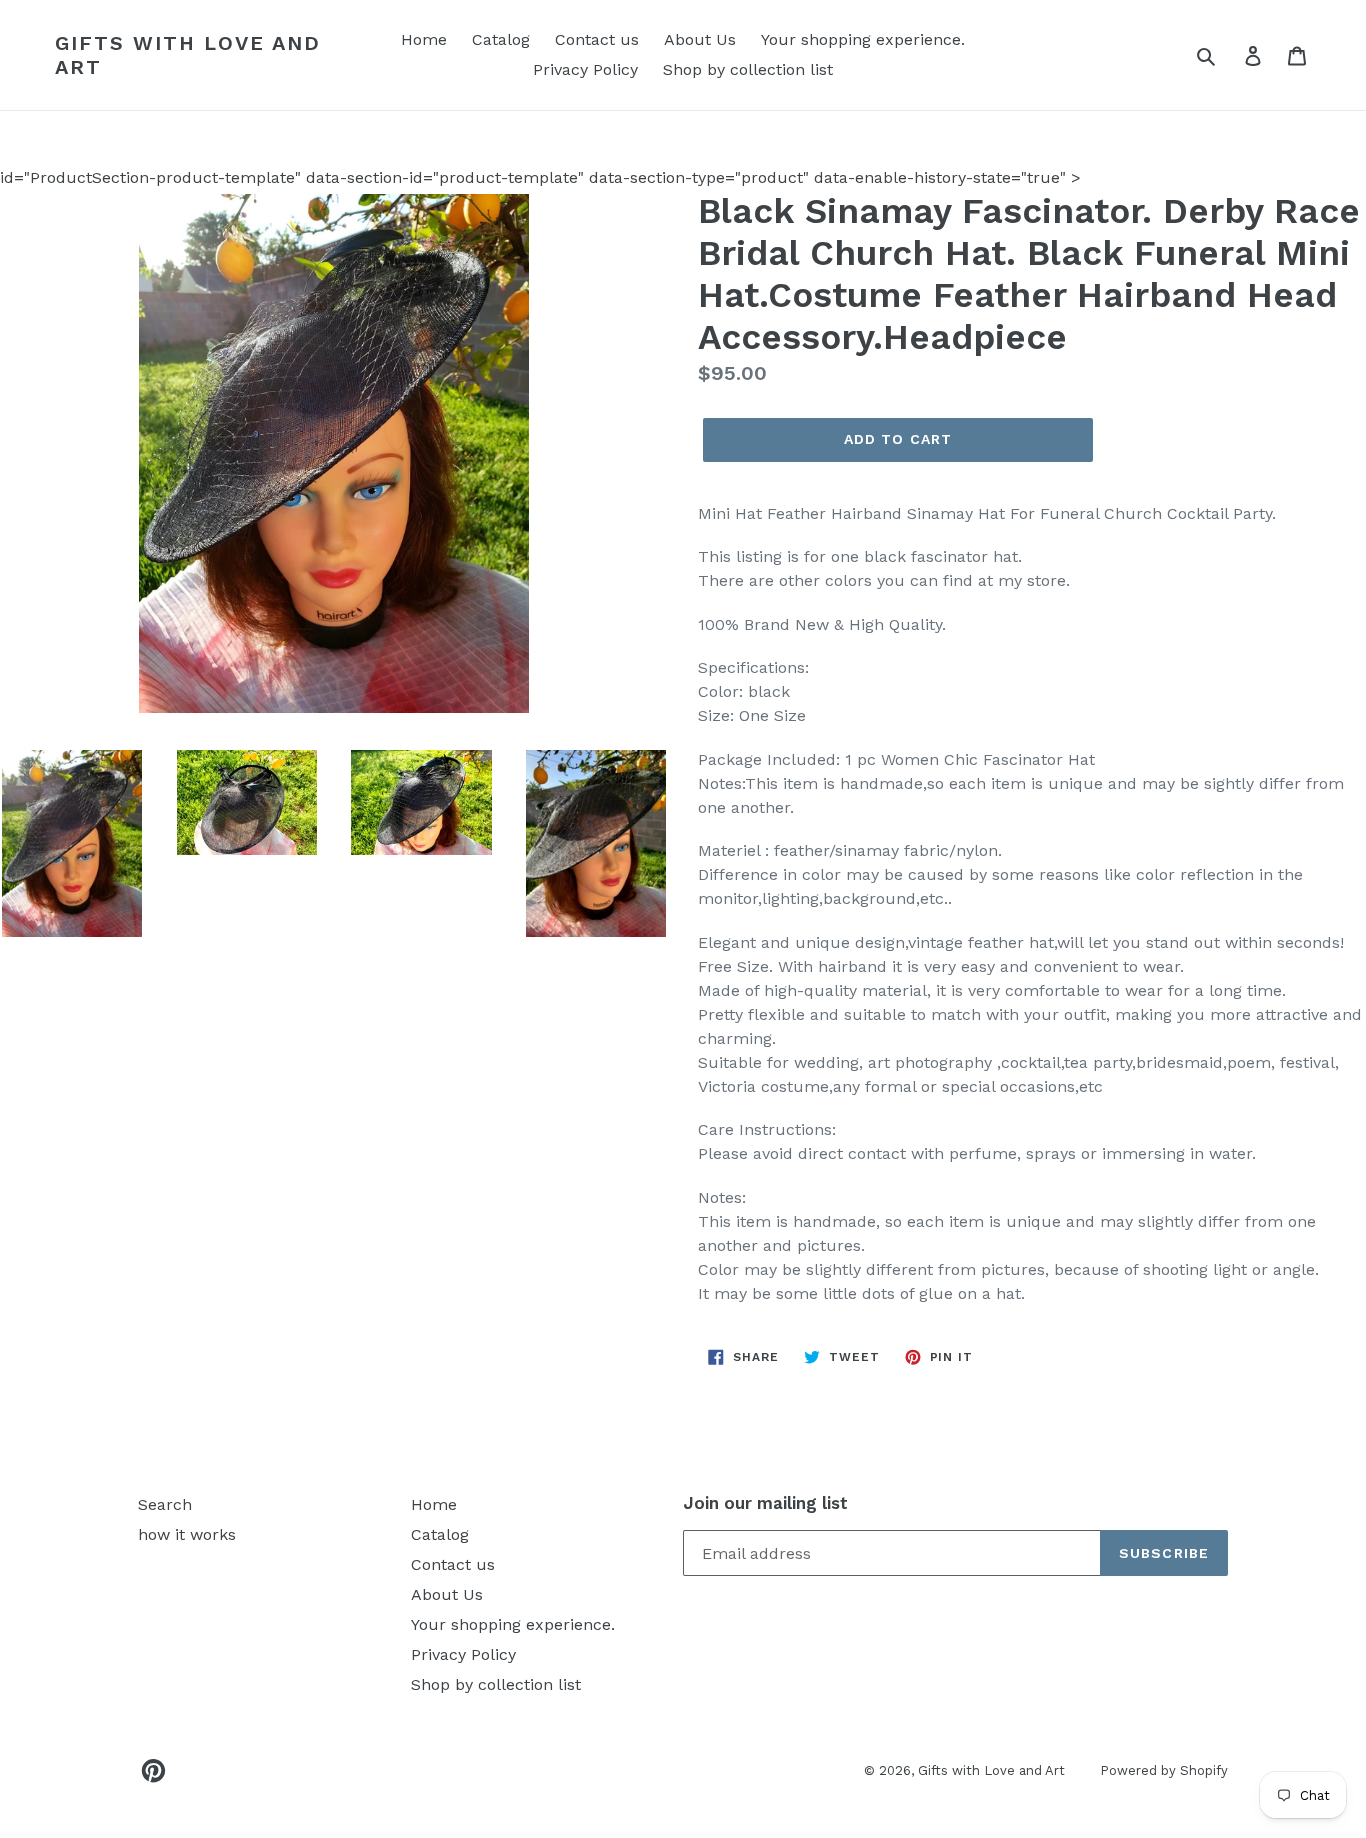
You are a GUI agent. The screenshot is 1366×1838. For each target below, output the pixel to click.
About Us (700, 39)
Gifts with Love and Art (188, 55)
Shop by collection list (748, 69)
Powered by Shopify (1164, 1770)
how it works (187, 1534)
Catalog (501, 39)
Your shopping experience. (863, 39)
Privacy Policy (585, 69)
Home (424, 39)
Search (165, 1504)
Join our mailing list (765, 1503)
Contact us (597, 39)
